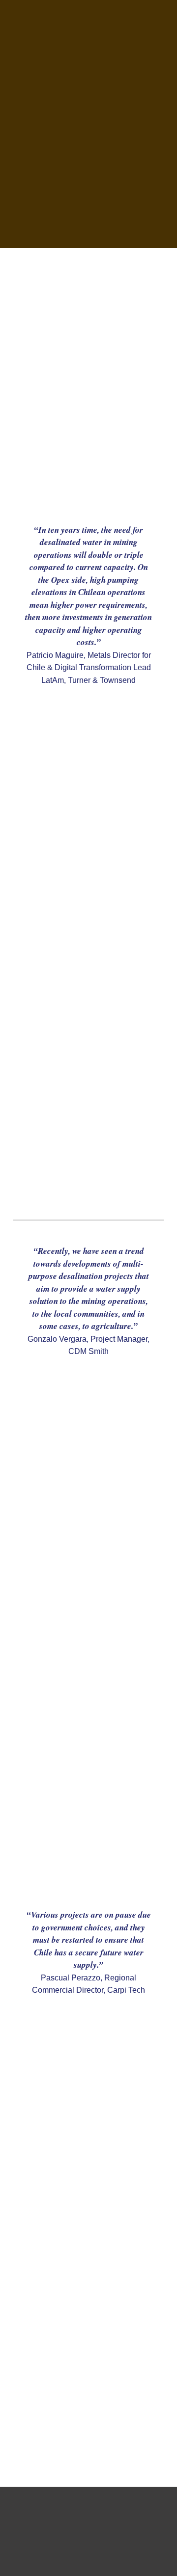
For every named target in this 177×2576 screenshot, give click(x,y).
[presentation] (88, 124)
